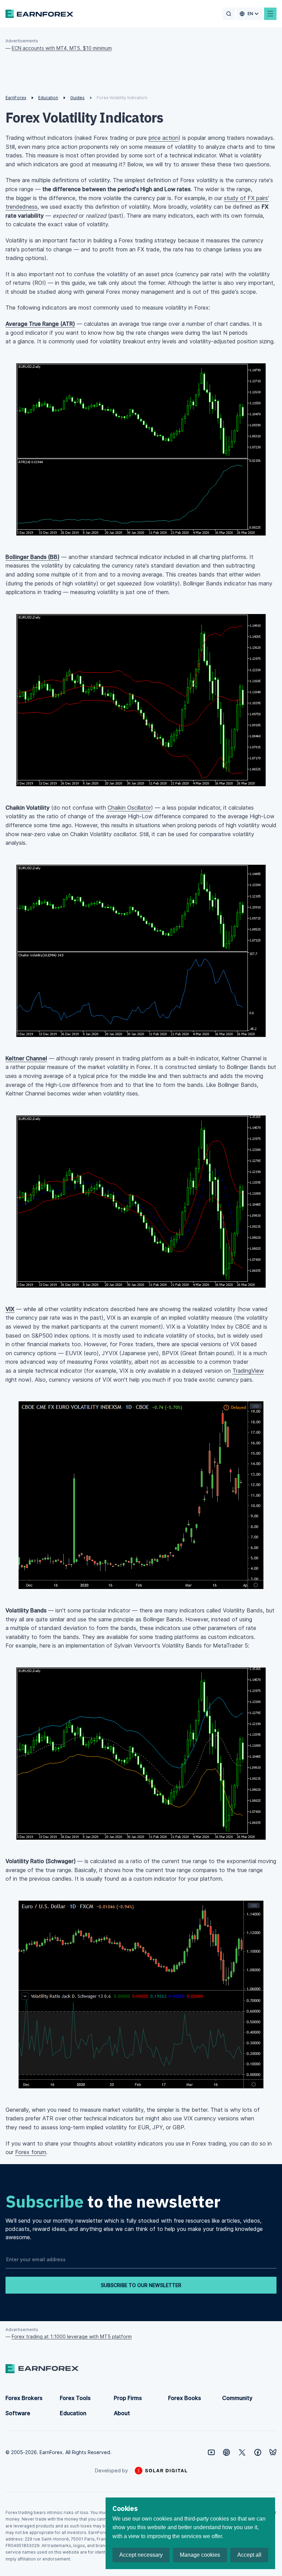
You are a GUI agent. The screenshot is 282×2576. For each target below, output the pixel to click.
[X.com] (242, 2452)
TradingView (248, 1371)
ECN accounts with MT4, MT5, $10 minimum (62, 48)
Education (73, 2413)
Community (237, 2398)
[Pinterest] (226, 2452)
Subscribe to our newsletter (141, 2285)
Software (18, 2413)
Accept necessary (141, 2555)
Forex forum (31, 2152)
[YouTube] (211, 2452)
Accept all (249, 2555)
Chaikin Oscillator (129, 808)
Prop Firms (128, 2398)
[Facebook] (258, 2452)
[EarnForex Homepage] (39, 14)
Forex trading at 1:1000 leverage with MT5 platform (72, 2336)
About (122, 2413)
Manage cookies (200, 2555)
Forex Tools (75, 2398)
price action (164, 138)
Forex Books (185, 2398)
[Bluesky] (273, 2452)
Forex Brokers (24, 2398)
